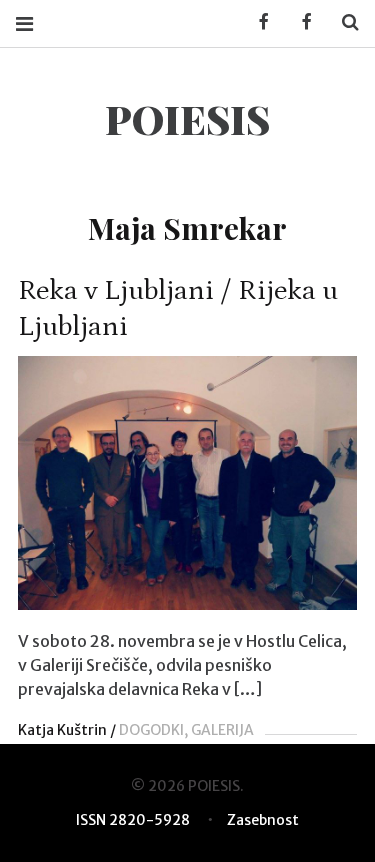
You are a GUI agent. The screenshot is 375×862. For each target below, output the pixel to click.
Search (343, 22)
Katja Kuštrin (62, 730)
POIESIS (187, 118)
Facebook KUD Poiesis (257, 22)
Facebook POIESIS (300, 22)
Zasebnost (263, 820)
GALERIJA (222, 730)
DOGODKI (151, 730)
